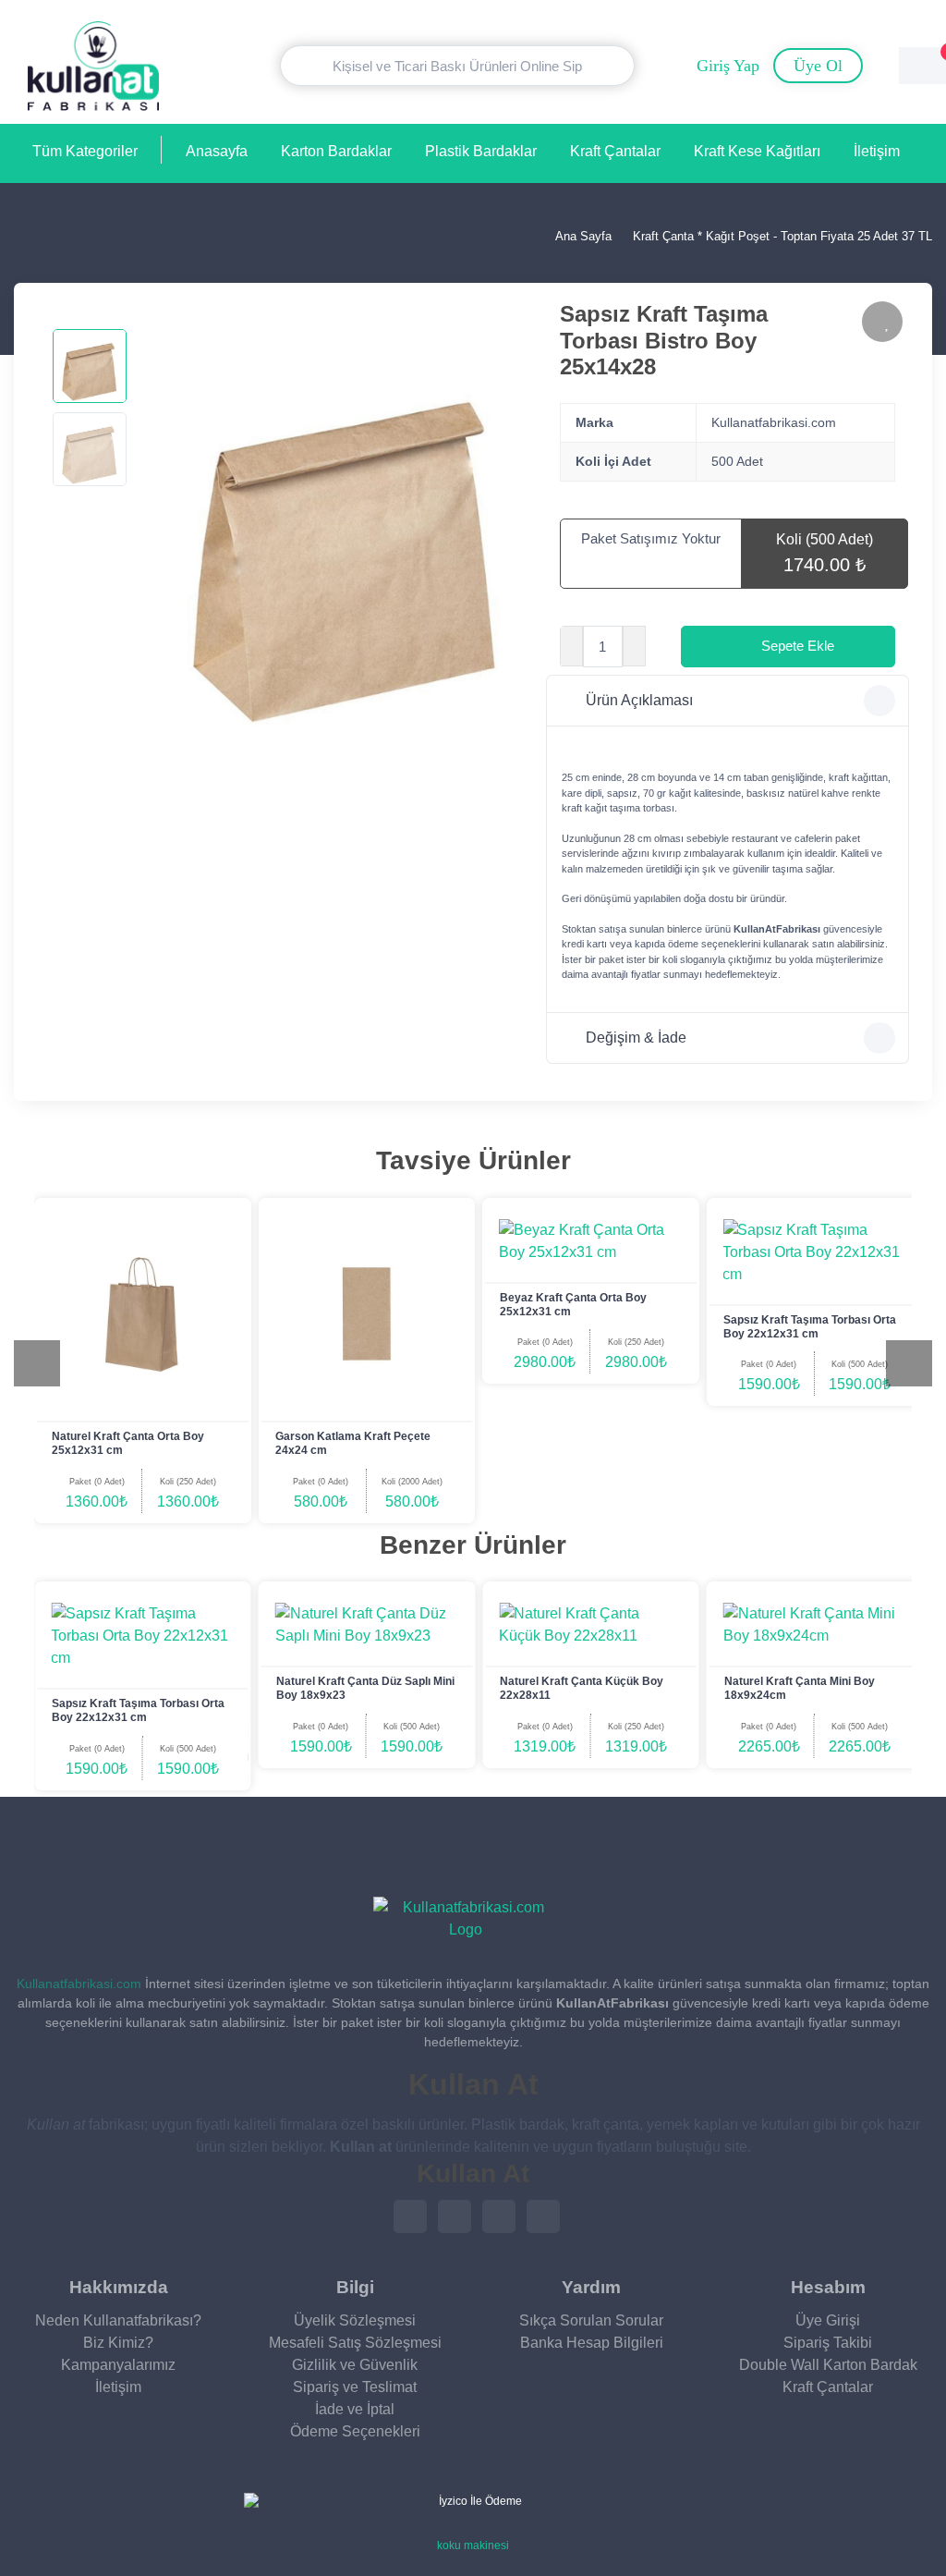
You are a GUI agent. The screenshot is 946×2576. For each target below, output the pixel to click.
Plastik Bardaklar (481, 151)
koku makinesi (473, 2545)
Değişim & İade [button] (636, 1038)
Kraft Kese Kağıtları (757, 151)
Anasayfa (217, 151)
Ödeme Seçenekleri (355, 2431)
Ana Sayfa (582, 236)
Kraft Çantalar (615, 151)
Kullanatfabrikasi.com (79, 1984)
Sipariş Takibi (828, 2343)
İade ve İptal (355, 2409)
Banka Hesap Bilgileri (592, 2343)
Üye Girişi (828, 2320)
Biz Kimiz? (118, 2343)
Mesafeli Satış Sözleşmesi (355, 2343)
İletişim (877, 151)
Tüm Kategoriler (85, 151)
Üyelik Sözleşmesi (355, 2320)
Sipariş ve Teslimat (355, 2387)
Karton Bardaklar (336, 151)
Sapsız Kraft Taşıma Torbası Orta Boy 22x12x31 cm (810, 1327)
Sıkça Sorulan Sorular (591, 2320)
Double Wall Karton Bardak (828, 2365)
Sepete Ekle (798, 646)
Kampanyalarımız (118, 2365)
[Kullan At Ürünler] (466, 1919)
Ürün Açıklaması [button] (639, 700)
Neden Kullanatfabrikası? (118, 2320)
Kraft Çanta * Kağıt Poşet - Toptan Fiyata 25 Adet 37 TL (782, 236)
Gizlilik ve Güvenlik (355, 2365)
